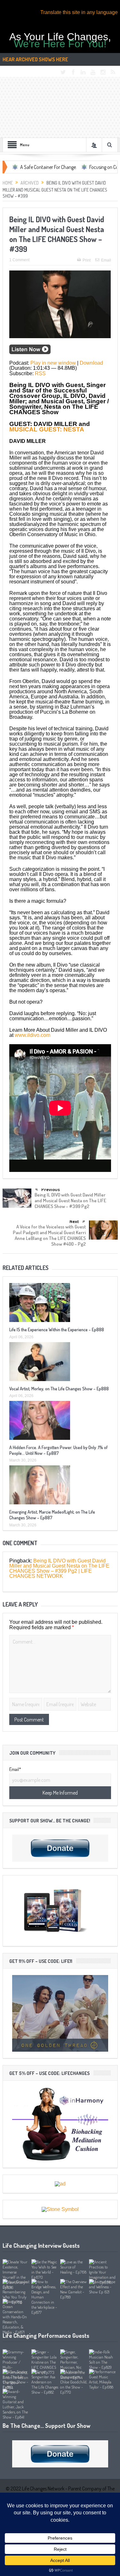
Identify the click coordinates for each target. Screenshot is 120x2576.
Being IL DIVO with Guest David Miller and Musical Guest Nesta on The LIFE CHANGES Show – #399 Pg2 (70, 1201)
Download (91, 363)
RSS (40, 373)
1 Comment (19, 260)
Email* (15, 1769)
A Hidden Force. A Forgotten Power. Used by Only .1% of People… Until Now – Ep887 (58, 1450)
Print (87, 260)
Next (74, 1221)
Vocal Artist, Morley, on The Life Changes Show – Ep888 (59, 1389)
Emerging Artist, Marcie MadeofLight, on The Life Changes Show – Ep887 (52, 1515)
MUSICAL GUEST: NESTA (47, 429)
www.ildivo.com (32, 1035)
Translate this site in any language (79, 12)
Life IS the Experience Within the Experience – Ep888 (57, 1330)
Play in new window (53, 363)
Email (106, 260)
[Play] (30, 352)
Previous (51, 1190)
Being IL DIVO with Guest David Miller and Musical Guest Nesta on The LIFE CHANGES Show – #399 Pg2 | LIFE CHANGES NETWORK (59, 1568)
